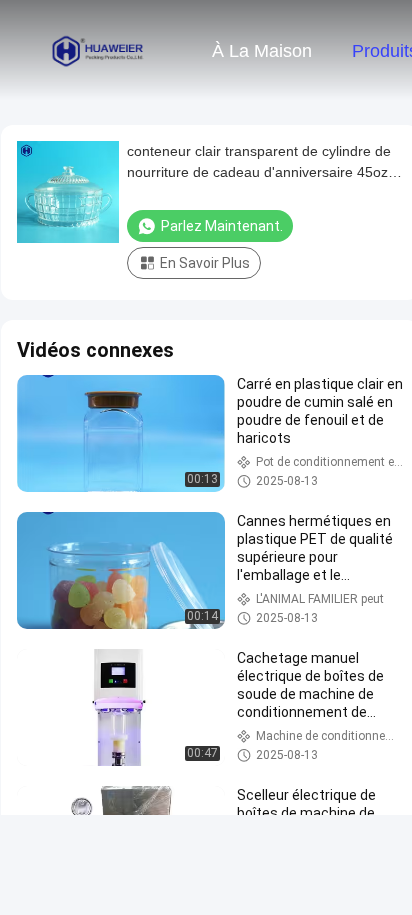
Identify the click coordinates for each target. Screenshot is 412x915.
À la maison (262, 51)
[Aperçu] (98, 50)
